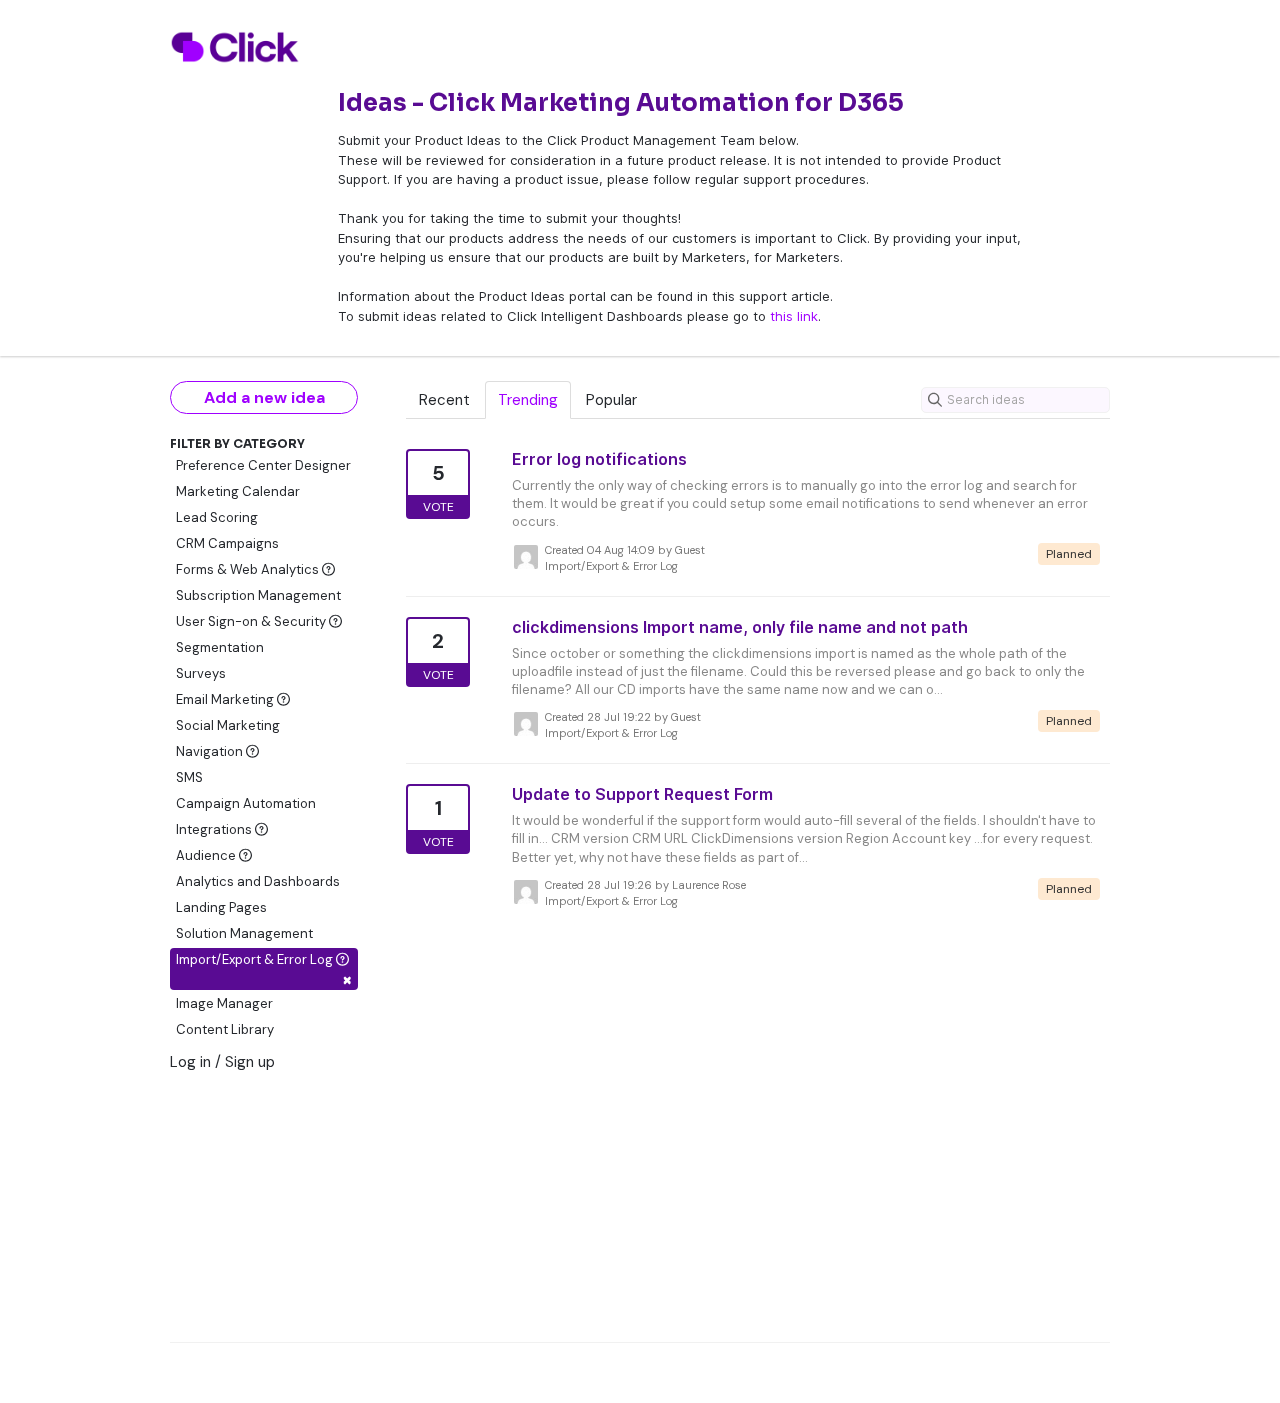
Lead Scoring (217, 517)
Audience (207, 855)
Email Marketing (226, 699)
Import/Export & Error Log (264, 970)
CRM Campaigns (227, 543)
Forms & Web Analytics (249, 569)
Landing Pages (221, 907)
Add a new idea (264, 397)
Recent (444, 400)
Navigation (211, 751)
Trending (528, 400)
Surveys (201, 673)
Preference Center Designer (263, 465)
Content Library (225, 1029)
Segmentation (220, 647)
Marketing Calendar (238, 491)
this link (794, 316)
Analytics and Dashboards (258, 881)
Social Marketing (228, 725)
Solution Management (244, 933)
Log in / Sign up (222, 1062)
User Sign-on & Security (252, 621)
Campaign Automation (246, 803)
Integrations (215, 829)
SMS (189, 777)
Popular (611, 400)
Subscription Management (258, 595)
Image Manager (224, 1003)
